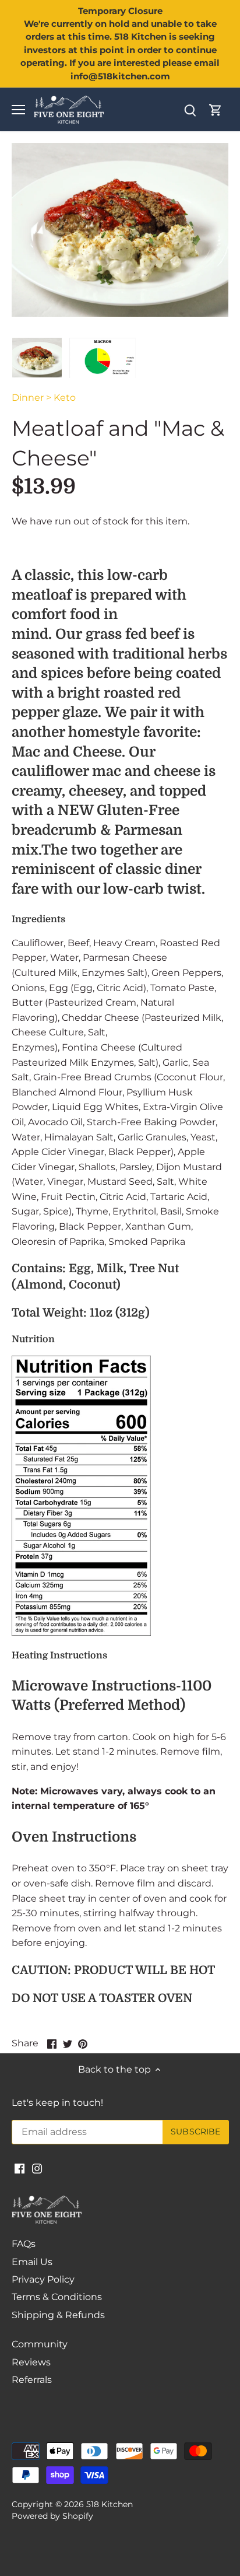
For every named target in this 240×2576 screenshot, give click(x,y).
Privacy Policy (43, 2279)
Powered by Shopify (52, 2516)
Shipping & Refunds (58, 2315)
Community (40, 2344)
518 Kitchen (110, 2504)
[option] (37, 358)
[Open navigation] (18, 110)
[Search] (190, 110)
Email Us (32, 2262)
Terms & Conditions (57, 2297)
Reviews (31, 2362)
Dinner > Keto (44, 398)
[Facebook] (20, 2168)
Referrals (32, 2380)
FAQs (24, 2244)
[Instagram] (37, 2168)
